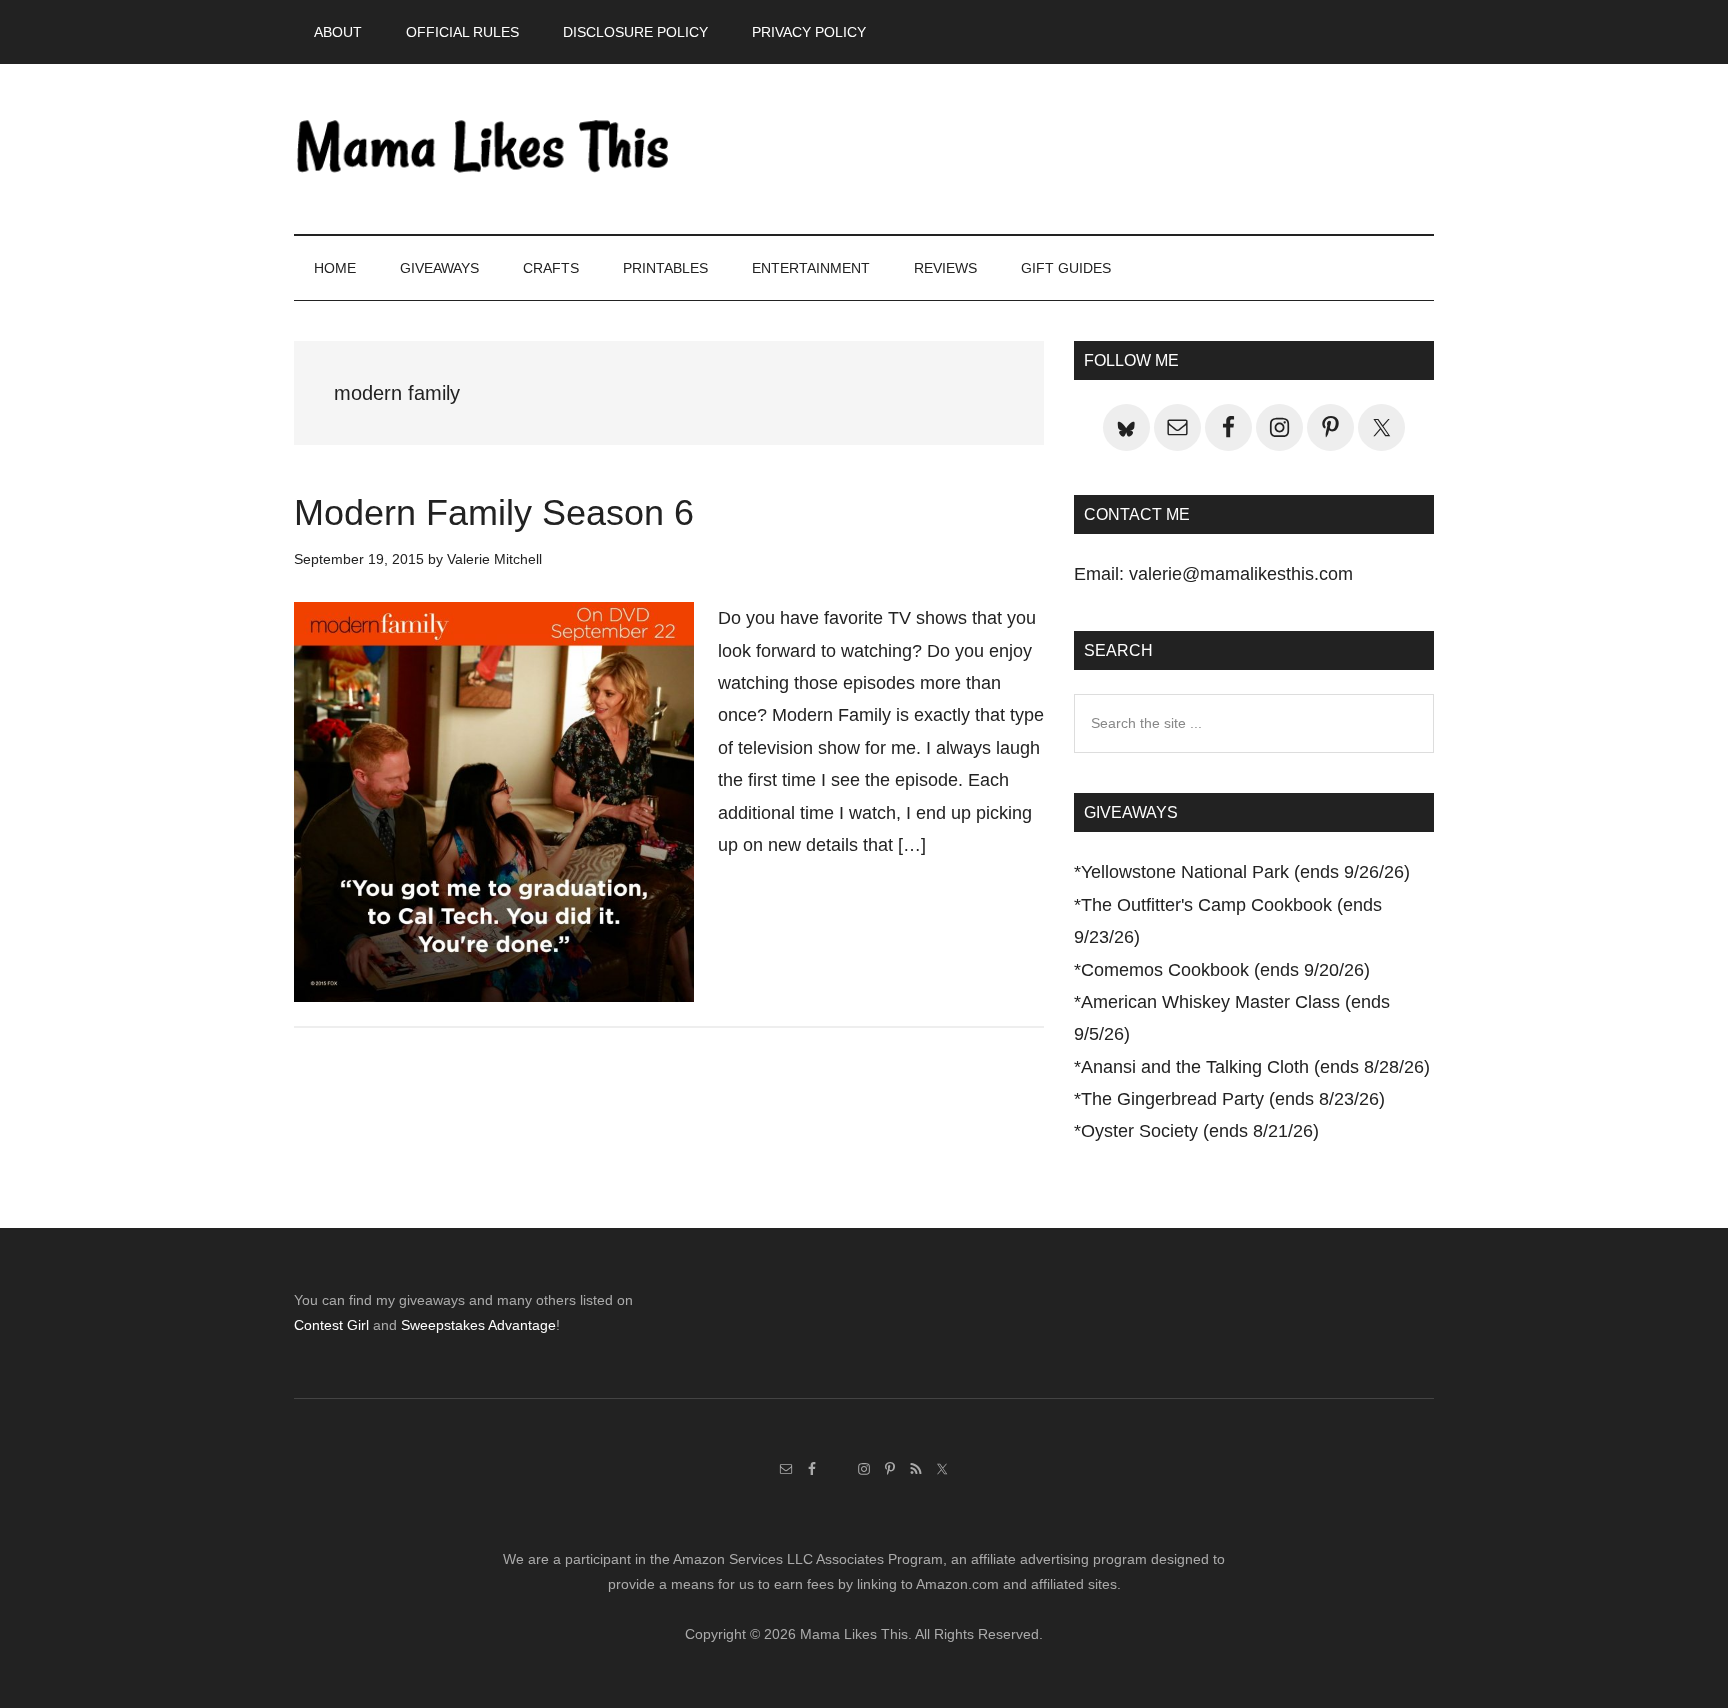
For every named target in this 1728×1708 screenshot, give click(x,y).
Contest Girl (331, 1325)
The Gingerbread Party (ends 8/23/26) (1233, 1099)
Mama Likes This (484, 149)
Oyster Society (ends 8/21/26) (1200, 1131)
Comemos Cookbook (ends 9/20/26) (1225, 970)
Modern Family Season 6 (494, 512)
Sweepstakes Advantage (478, 1325)
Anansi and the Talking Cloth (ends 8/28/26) (1255, 1067)
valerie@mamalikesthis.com (1241, 574)
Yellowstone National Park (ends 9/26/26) (1245, 872)
